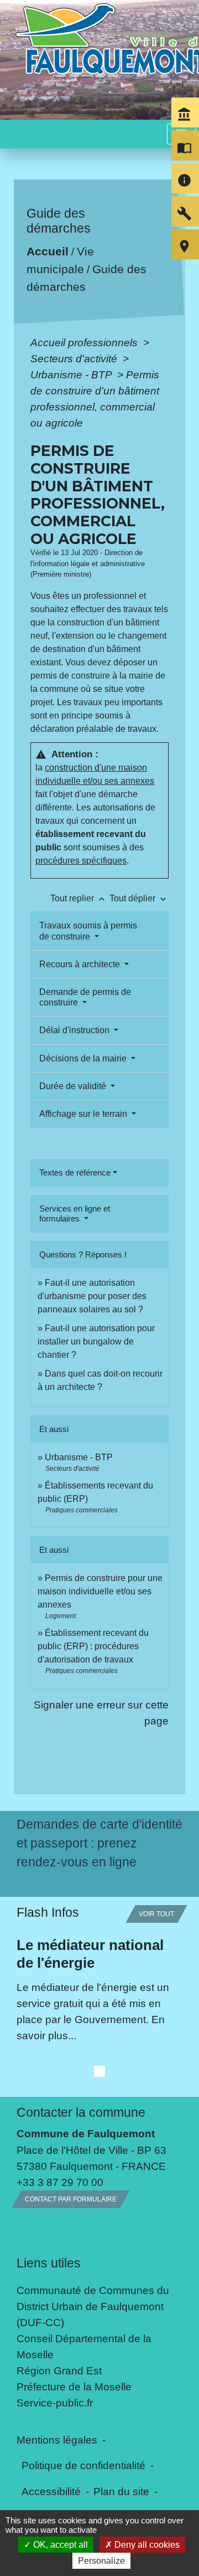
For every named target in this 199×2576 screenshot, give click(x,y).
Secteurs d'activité (75, 358)
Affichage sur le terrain (84, 1114)
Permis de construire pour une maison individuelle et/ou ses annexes (100, 1591)
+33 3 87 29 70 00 (60, 2388)
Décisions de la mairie (84, 1058)
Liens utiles (49, 2469)
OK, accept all (59, 2545)
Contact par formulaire (71, 2405)
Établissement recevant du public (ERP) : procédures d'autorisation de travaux (93, 1646)
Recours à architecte (81, 964)
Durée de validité (74, 1086)
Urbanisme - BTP (72, 374)
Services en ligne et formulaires (75, 1213)
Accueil (48, 252)
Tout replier (79, 898)
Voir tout (156, 2120)
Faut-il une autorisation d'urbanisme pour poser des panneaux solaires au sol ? (92, 1296)
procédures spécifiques (81, 861)
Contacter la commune (81, 2318)
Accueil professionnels (85, 342)
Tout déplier (139, 898)
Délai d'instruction (75, 1030)
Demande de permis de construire (85, 997)
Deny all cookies (146, 2545)
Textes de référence (75, 1172)
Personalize (101, 2561)
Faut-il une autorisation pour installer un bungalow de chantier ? (96, 1341)
